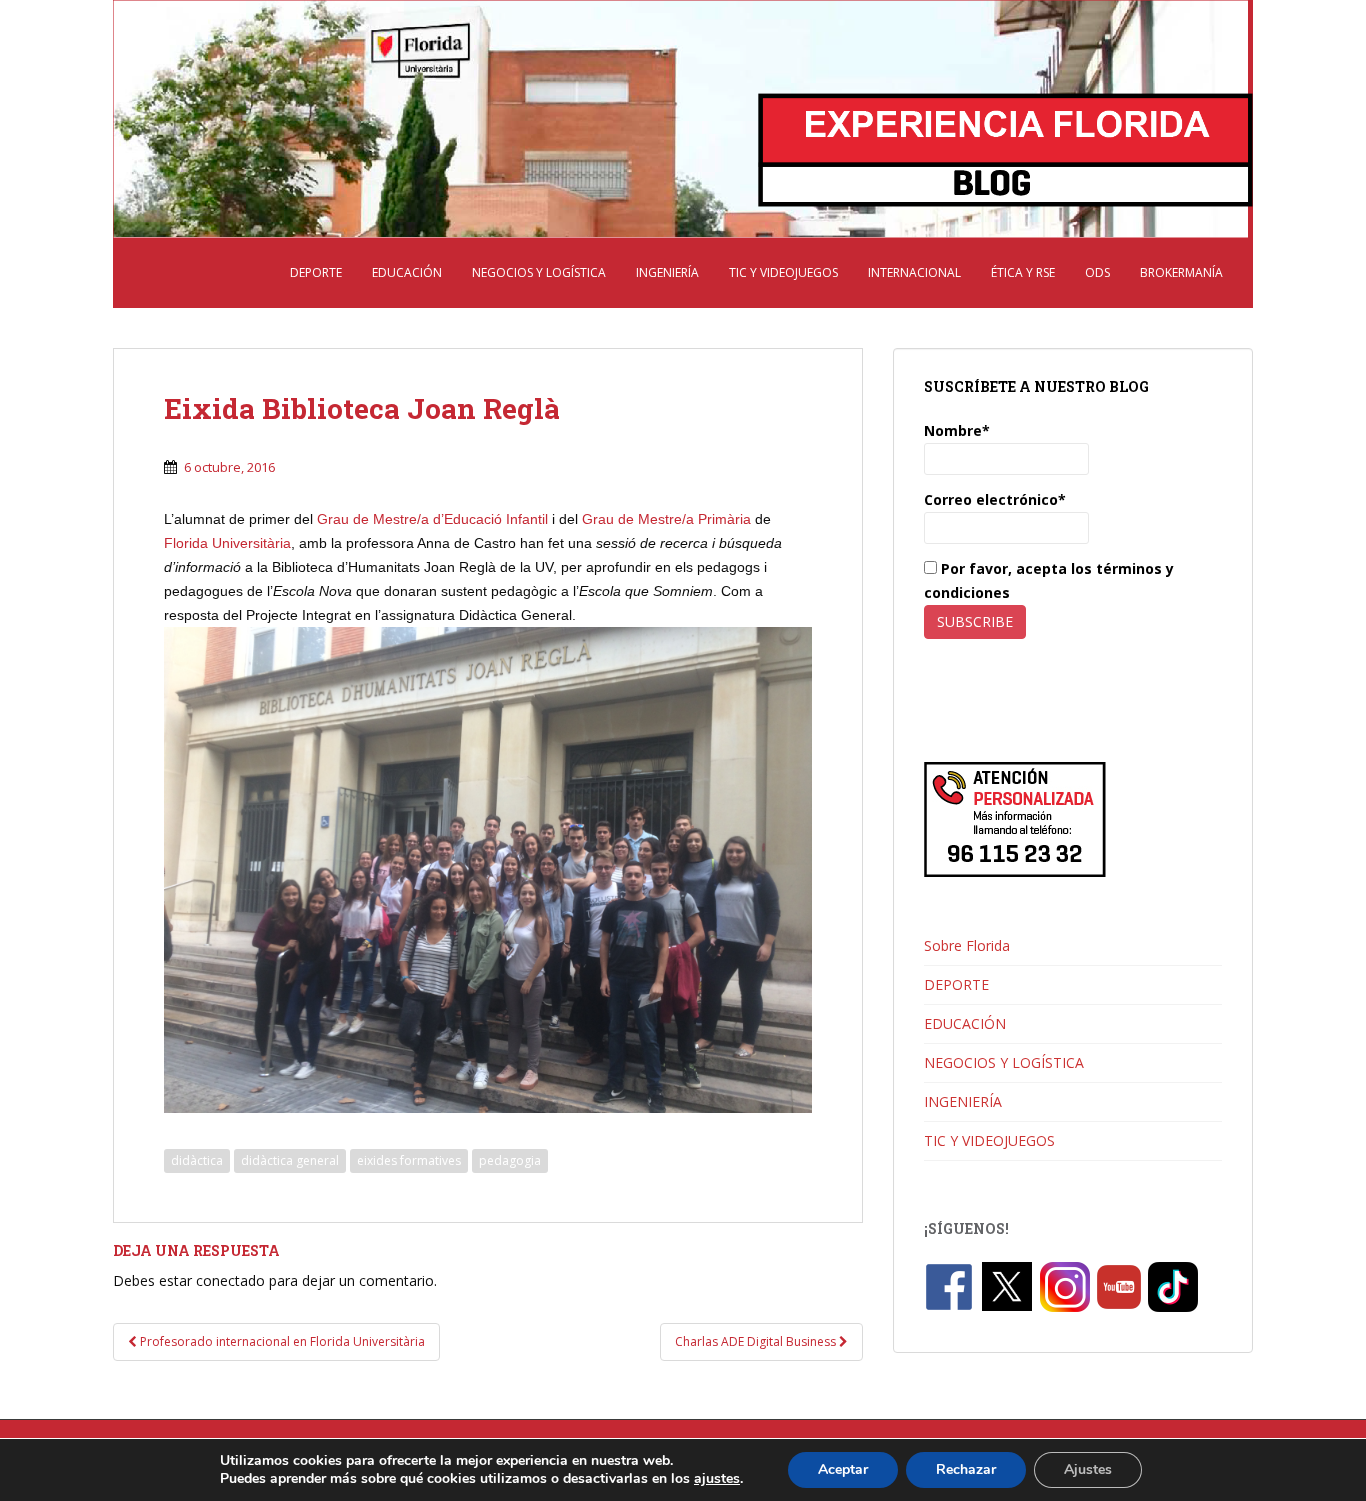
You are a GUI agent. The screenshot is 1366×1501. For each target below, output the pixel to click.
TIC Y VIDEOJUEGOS (783, 272)
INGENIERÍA (667, 272)
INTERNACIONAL (914, 272)
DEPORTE (316, 272)
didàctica (197, 1160)
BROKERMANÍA (1181, 272)
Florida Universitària (227, 543)
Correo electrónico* (995, 499)
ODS (1097, 272)
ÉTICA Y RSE (1023, 272)
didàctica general (290, 1160)
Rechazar (966, 1469)
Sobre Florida (967, 945)
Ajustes (1088, 1469)
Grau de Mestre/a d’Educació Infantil (432, 519)
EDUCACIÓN (407, 272)
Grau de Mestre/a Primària (666, 519)
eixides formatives (409, 1160)
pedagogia (510, 1160)
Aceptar (843, 1469)
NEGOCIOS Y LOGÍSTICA (539, 272)
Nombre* (957, 430)
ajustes (717, 1479)
